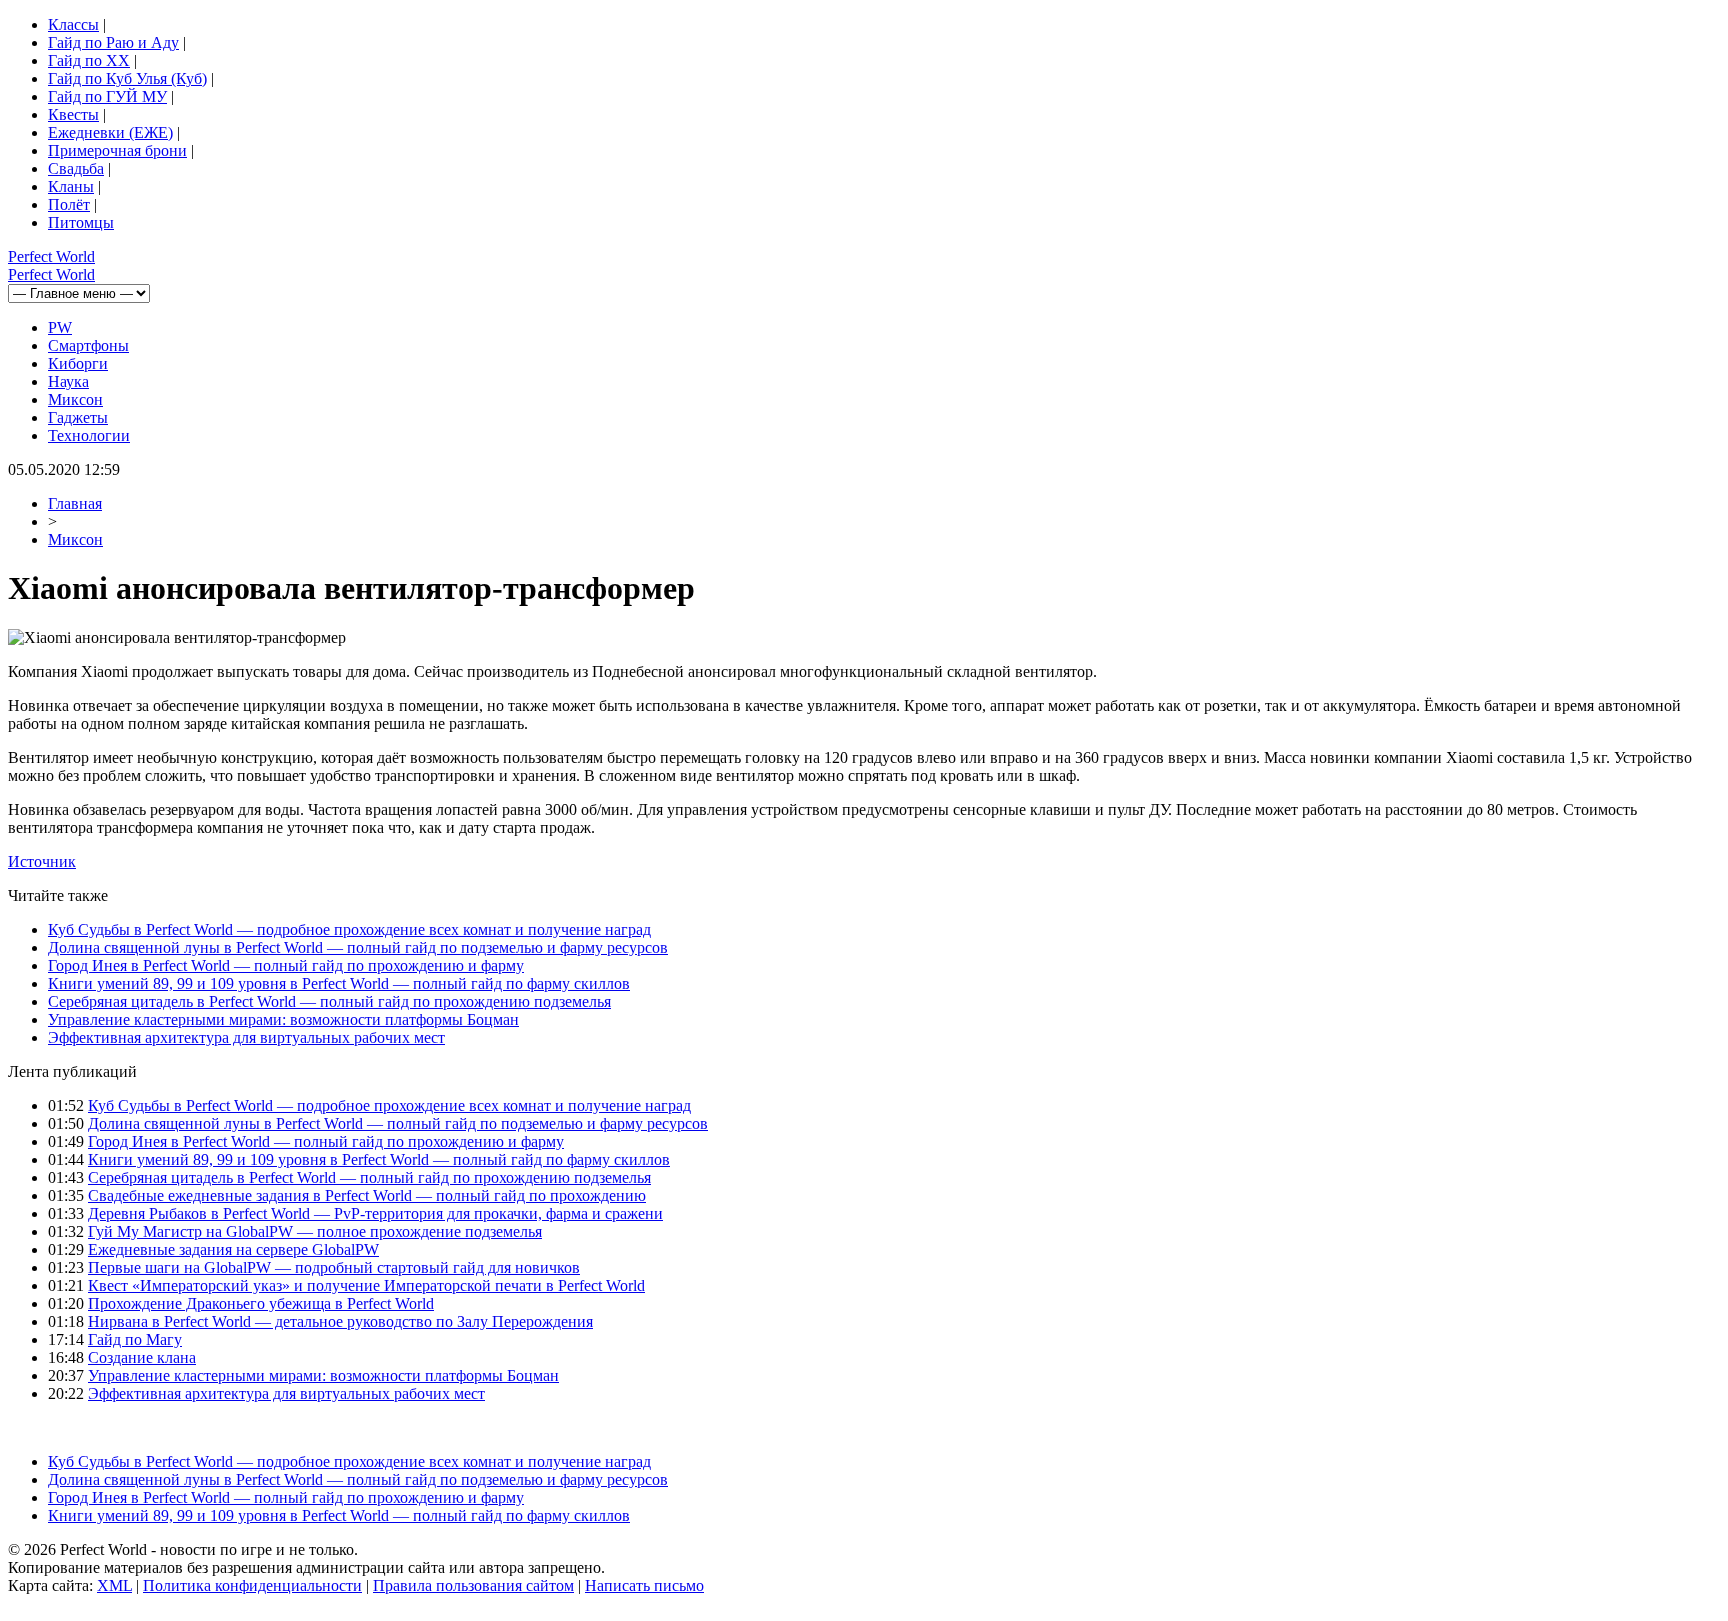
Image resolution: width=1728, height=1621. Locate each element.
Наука (68, 381)
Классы (73, 24)
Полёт (69, 204)
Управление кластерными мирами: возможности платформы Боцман (283, 1019)
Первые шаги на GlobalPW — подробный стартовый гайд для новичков (334, 1267)
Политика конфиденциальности (252, 1585)
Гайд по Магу (135, 1339)
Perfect (51, 256)
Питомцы (81, 222)
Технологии (89, 435)
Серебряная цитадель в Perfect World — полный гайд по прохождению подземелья (329, 1001)
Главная (75, 503)
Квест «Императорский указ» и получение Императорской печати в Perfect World (366, 1285)
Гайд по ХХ (89, 60)
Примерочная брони (117, 150)
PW (60, 327)
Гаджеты (78, 417)
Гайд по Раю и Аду (113, 42)
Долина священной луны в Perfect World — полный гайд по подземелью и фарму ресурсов (358, 947)
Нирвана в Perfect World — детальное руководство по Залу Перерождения (340, 1321)
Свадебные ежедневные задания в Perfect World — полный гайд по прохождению (367, 1195)
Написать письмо (644, 1585)
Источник (42, 861)
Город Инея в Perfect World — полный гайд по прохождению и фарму (286, 965)
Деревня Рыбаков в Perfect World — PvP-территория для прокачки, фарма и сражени (375, 1213)
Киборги (78, 363)
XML (114, 1585)
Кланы (71, 186)
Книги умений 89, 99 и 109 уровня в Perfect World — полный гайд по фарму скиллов (339, 983)
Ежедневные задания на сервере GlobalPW (233, 1249)
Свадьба (76, 168)
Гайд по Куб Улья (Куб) (127, 78)
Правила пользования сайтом (473, 1585)
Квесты (73, 114)
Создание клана (142, 1357)
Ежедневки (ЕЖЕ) (110, 132)
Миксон (75, 399)
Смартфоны (88, 345)
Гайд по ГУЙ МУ (107, 96)
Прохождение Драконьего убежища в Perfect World (261, 1303)
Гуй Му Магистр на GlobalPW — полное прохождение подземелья (315, 1231)
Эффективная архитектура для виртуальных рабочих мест (246, 1037)
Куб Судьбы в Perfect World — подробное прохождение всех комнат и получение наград (349, 929)
